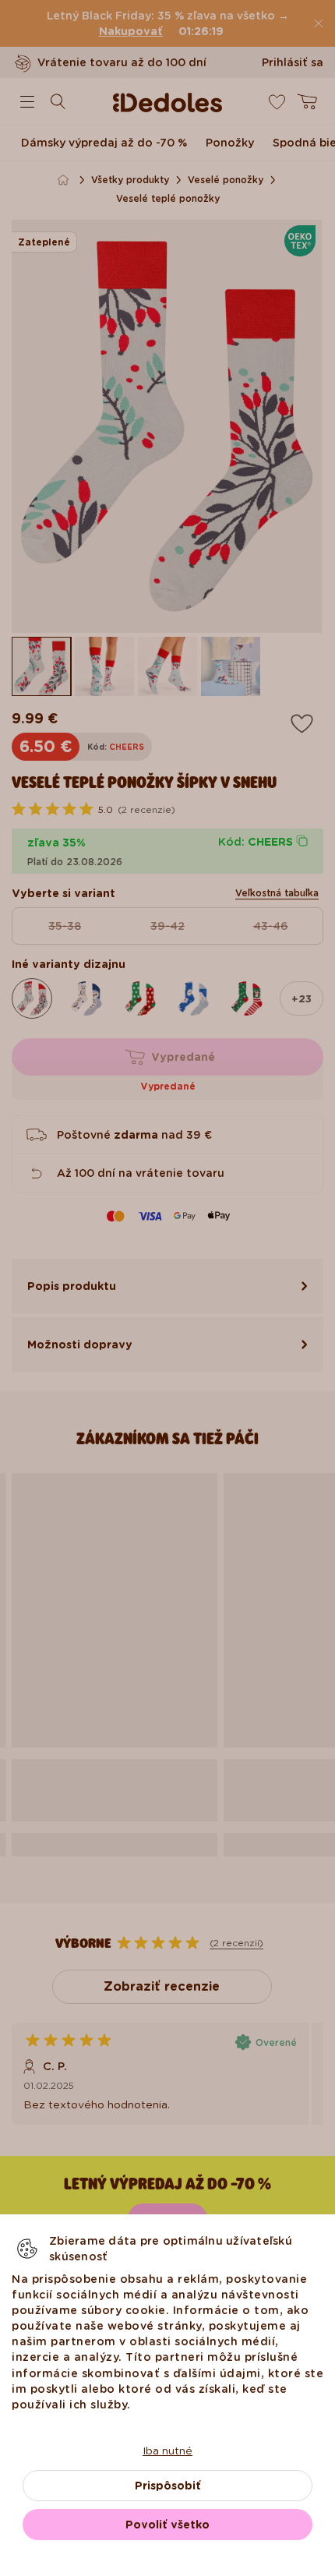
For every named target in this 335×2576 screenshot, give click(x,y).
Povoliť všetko (167, 2525)
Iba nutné (167, 2451)
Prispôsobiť (168, 2486)
